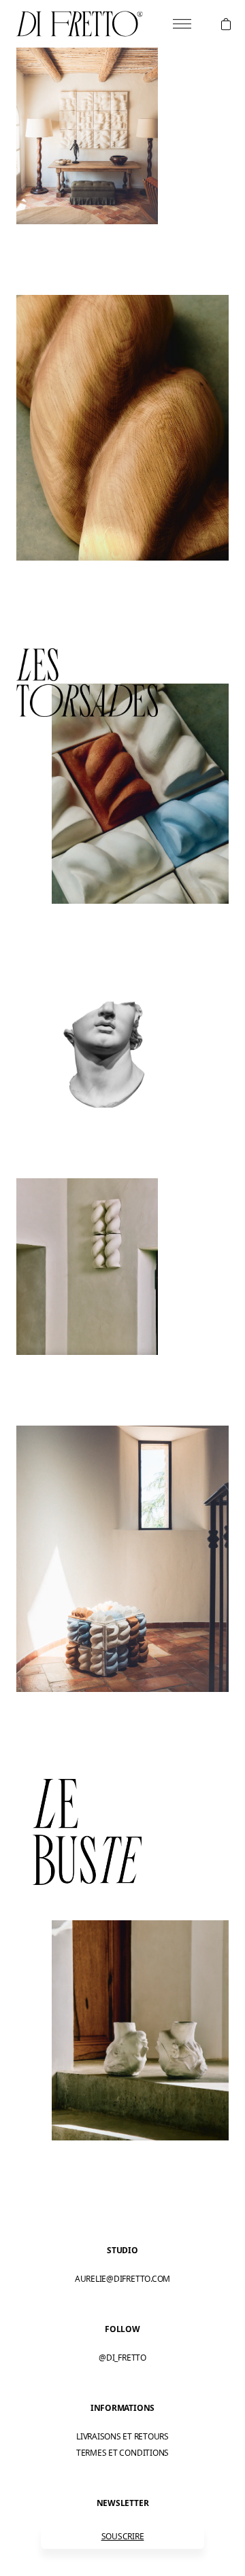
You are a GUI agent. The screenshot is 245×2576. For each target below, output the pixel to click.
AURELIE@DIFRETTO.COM (122, 2279)
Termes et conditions (122, 2453)
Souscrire (123, 2536)
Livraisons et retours (122, 2436)
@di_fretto (122, 2358)
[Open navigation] (182, 24)
